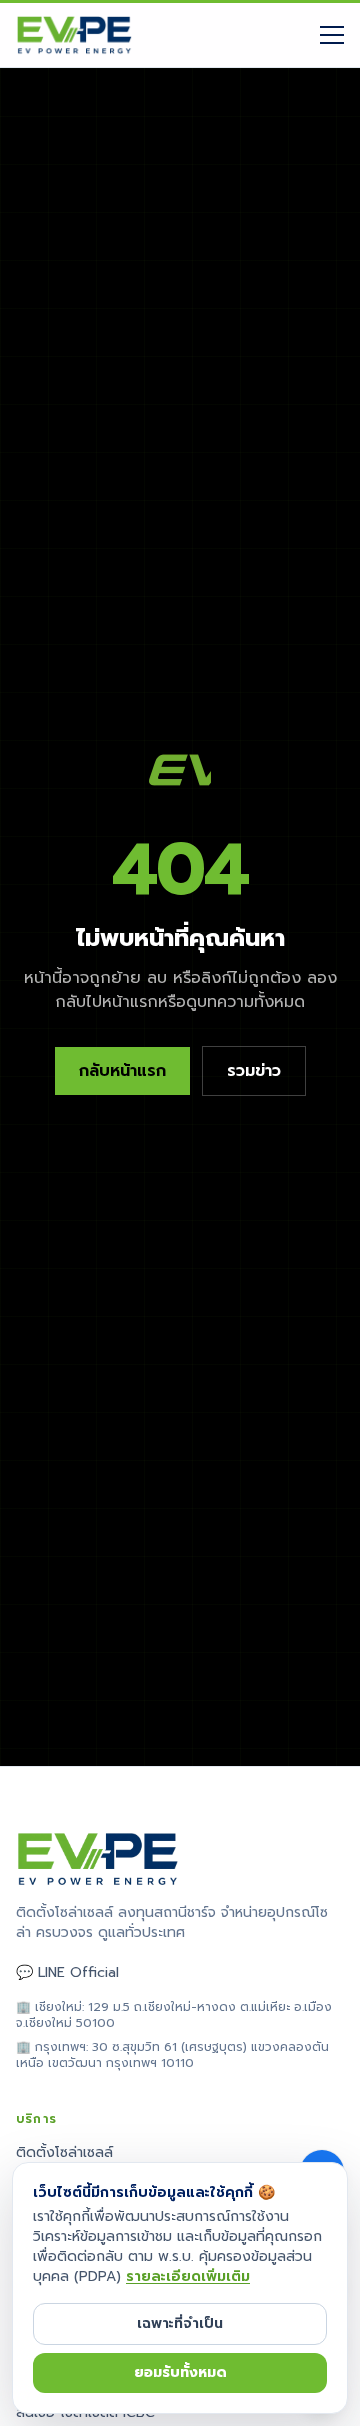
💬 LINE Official (67, 1973)
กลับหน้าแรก (122, 1071)
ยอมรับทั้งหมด (180, 2372)
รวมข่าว (254, 1071)
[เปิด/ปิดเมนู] (332, 35)
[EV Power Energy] (74, 35)
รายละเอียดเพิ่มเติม (188, 2276)
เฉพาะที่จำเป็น (180, 2323)
